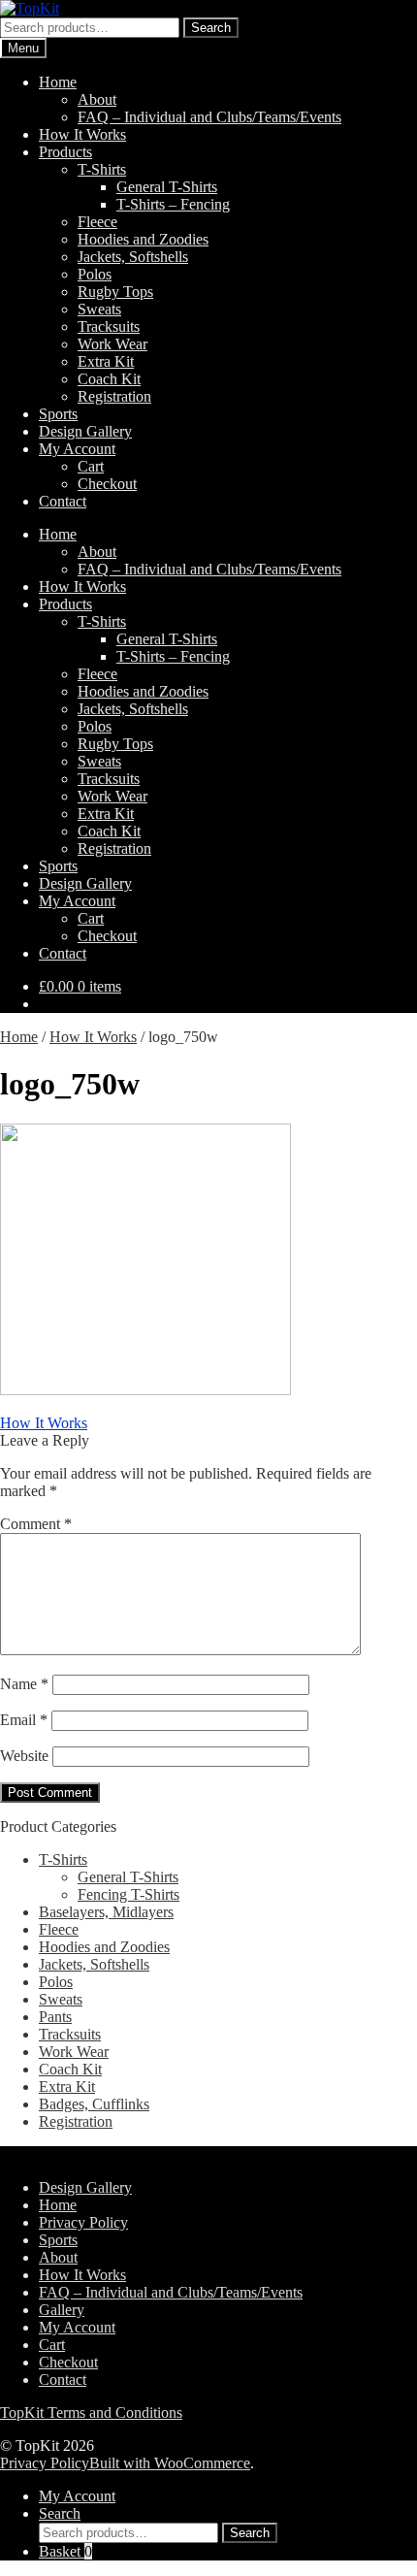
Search (211, 28)
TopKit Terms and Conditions (91, 2413)
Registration (114, 396)
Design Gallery (85, 431)
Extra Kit (106, 361)
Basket (65, 2551)
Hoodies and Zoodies (143, 239)
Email (24, 1720)
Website (24, 1756)
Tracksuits (109, 326)
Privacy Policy (83, 2222)
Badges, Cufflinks (94, 2104)
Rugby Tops (115, 292)
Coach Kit (109, 379)
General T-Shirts (167, 187)
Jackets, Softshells (133, 257)
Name (24, 1684)
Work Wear (112, 344)
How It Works (82, 134)
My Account (77, 449)
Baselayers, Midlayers (106, 1912)
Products (65, 152)
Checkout (107, 484)
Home (58, 82)
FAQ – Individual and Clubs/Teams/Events (209, 117)
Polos (95, 274)
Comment (36, 1524)
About (97, 99)
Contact (63, 501)
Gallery (62, 2310)
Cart (91, 466)
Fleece (97, 222)
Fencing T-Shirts (128, 1894)
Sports (58, 414)
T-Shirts (102, 169)
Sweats (99, 309)
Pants (55, 2017)
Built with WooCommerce (170, 2463)
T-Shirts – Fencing (173, 204)
